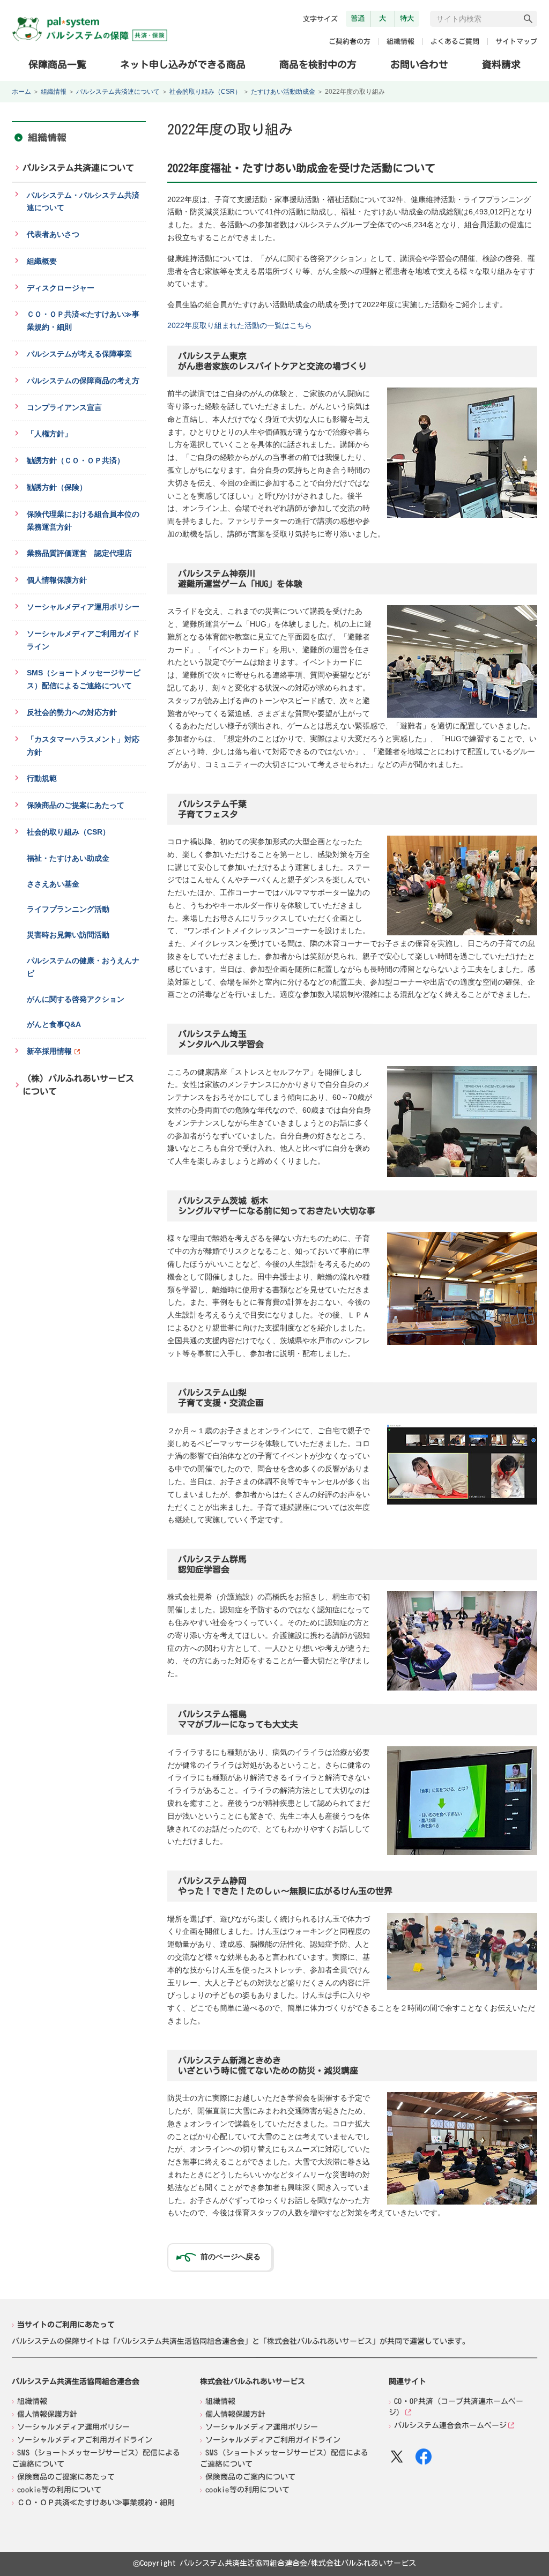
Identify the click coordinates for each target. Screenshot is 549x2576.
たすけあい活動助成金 (283, 92)
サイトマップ (516, 42)
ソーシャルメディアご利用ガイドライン (85, 2439)
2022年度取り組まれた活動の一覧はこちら (240, 325)
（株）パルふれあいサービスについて (78, 1085)
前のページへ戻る (231, 2257)
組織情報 (400, 42)
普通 (358, 18)
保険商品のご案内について (250, 2476)
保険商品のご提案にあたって (66, 2476)
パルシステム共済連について (118, 92)
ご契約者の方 (350, 42)
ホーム (21, 92)
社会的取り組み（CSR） (205, 92)
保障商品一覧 (57, 64)
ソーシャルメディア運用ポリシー (73, 2426)
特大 (407, 18)
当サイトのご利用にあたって (66, 2325)
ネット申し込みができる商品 (183, 64)
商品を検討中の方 (318, 64)
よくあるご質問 (455, 42)
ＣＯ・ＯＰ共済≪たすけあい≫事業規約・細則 (96, 2502)
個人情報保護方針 (47, 2414)
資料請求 (501, 64)
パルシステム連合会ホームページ (450, 2425)
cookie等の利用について (59, 2489)
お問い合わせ (419, 64)
